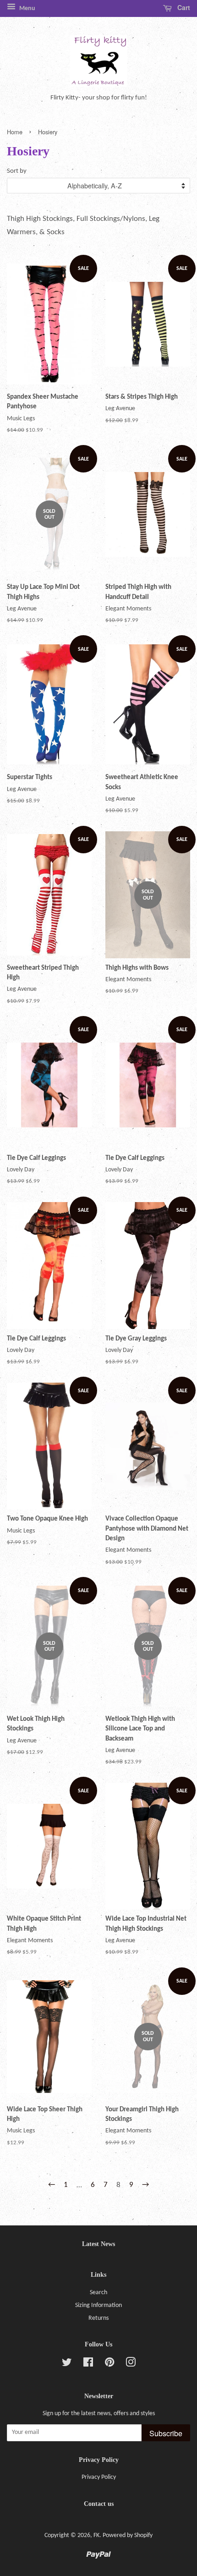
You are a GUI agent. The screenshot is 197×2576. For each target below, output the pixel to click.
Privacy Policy (99, 2477)
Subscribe (166, 2433)
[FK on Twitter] (67, 2365)
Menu (27, 8)
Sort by (17, 171)
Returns (98, 2318)
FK (96, 2535)
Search (98, 2293)
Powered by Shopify (128, 2535)
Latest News (98, 2244)
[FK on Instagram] (131, 2365)
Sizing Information (98, 2305)
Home (15, 132)
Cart (183, 7)
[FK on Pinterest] (109, 2365)
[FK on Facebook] (88, 2365)
